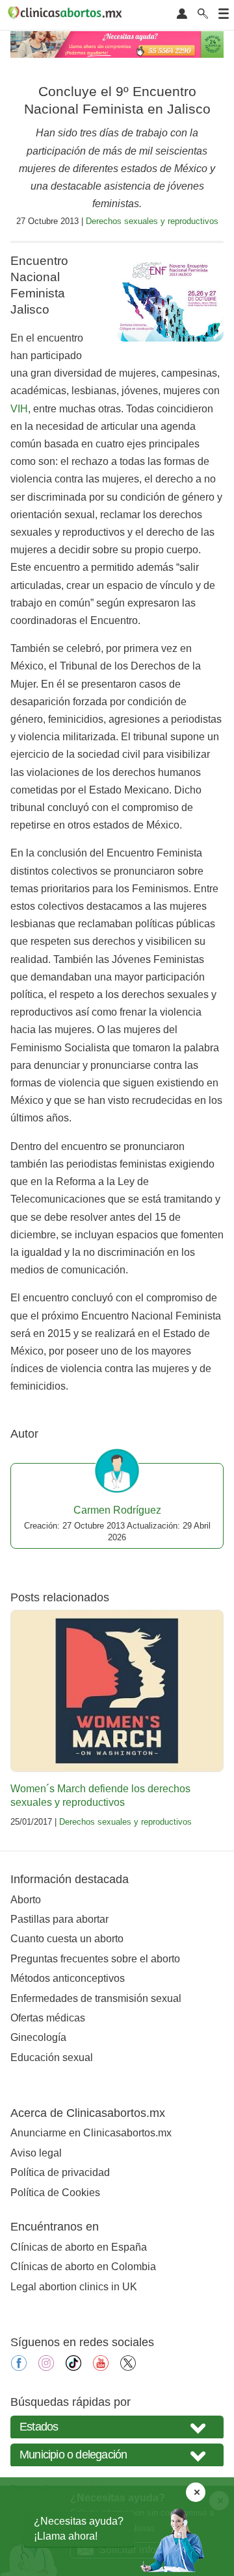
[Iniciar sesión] (182, 15)
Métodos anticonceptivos (68, 1978)
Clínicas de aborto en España (79, 2247)
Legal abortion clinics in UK (74, 2287)
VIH (19, 409)
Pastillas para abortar (59, 1919)
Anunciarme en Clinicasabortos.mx (91, 2133)
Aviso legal (36, 2153)
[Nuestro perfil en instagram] (46, 2367)
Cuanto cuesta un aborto (67, 1939)
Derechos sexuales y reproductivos (152, 221)
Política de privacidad (60, 2172)
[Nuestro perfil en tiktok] (73, 2367)
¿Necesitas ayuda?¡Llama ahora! (79, 2528)
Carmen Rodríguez (117, 1510)
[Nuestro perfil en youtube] (101, 2367)
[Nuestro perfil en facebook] (19, 2367)
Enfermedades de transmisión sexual (96, 1998)
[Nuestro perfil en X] (128, 2367)
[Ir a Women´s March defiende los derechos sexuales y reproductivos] (117, 1691)
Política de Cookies (55, 2193)
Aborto (26, 1900)
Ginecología (38, 2037)
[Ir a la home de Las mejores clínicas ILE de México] (67, 15)
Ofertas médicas (48, 2018)
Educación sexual (52, 2057)
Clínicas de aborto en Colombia (83, 2267)
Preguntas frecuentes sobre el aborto (95, 1959)
